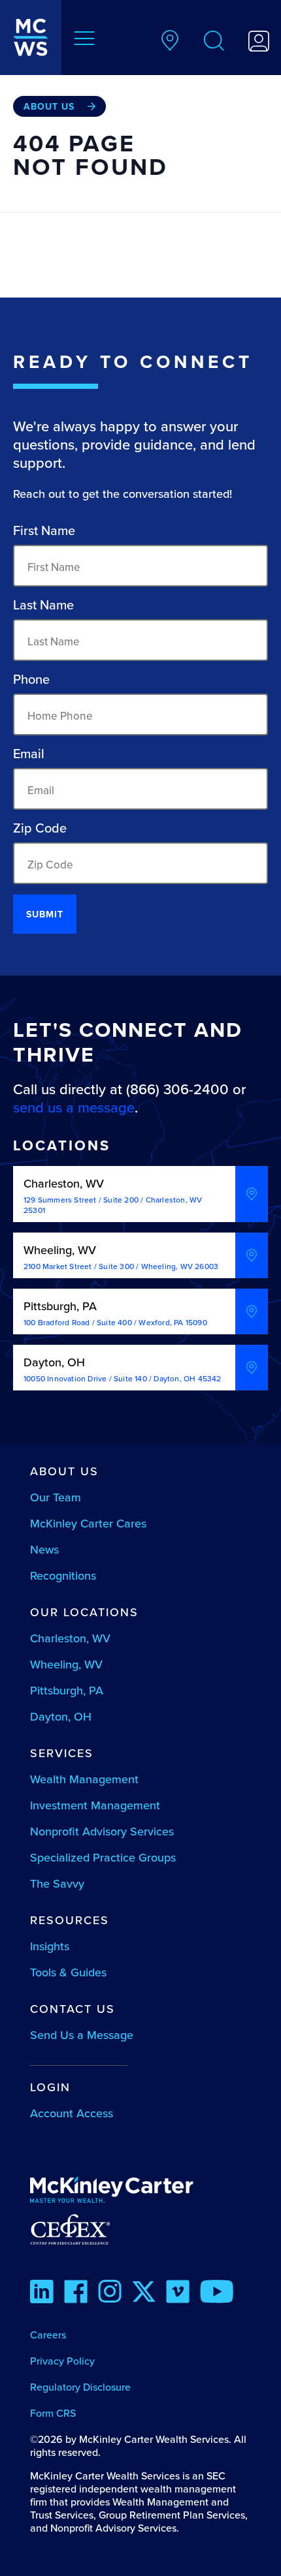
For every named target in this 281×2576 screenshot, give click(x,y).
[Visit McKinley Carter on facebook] (76, 2293)
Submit (45, 914)
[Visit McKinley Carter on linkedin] (42, 2293)
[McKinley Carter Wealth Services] (31, 38)
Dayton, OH (61, 1716)
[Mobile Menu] (84, 40)
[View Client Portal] (259, 43)
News (44, 1549)
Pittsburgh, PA (67, 1690)
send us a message (74, 1107)
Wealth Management (84, 1779)
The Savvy (57, 1883)
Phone (31, 679)
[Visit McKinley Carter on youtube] (217, 2293)
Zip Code (40, 828)
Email (29, 754)
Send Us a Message (82, 2035)
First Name (44, 530)
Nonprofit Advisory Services (102, 1831)
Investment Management (95, 1805)
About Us (49, 106)
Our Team (56, 1497)
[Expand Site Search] (214, 43)
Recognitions (63, 1575)
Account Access (72, 2113)
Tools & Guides (68, 1972)
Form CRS (53, 2413)
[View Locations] (170, 42)
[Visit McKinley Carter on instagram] (110, 2293)
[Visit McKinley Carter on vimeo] (178, 2293)
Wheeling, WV (66, 1664)
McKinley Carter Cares (88, 1523)
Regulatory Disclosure (80, 2387)
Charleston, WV (70, 1638)
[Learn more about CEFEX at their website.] (141, 2229)
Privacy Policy (62, 2361)
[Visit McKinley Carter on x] (144, 2293)
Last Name (43, 605)
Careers (48, 2335)
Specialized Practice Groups (103, 1857)
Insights (50, 1946)
